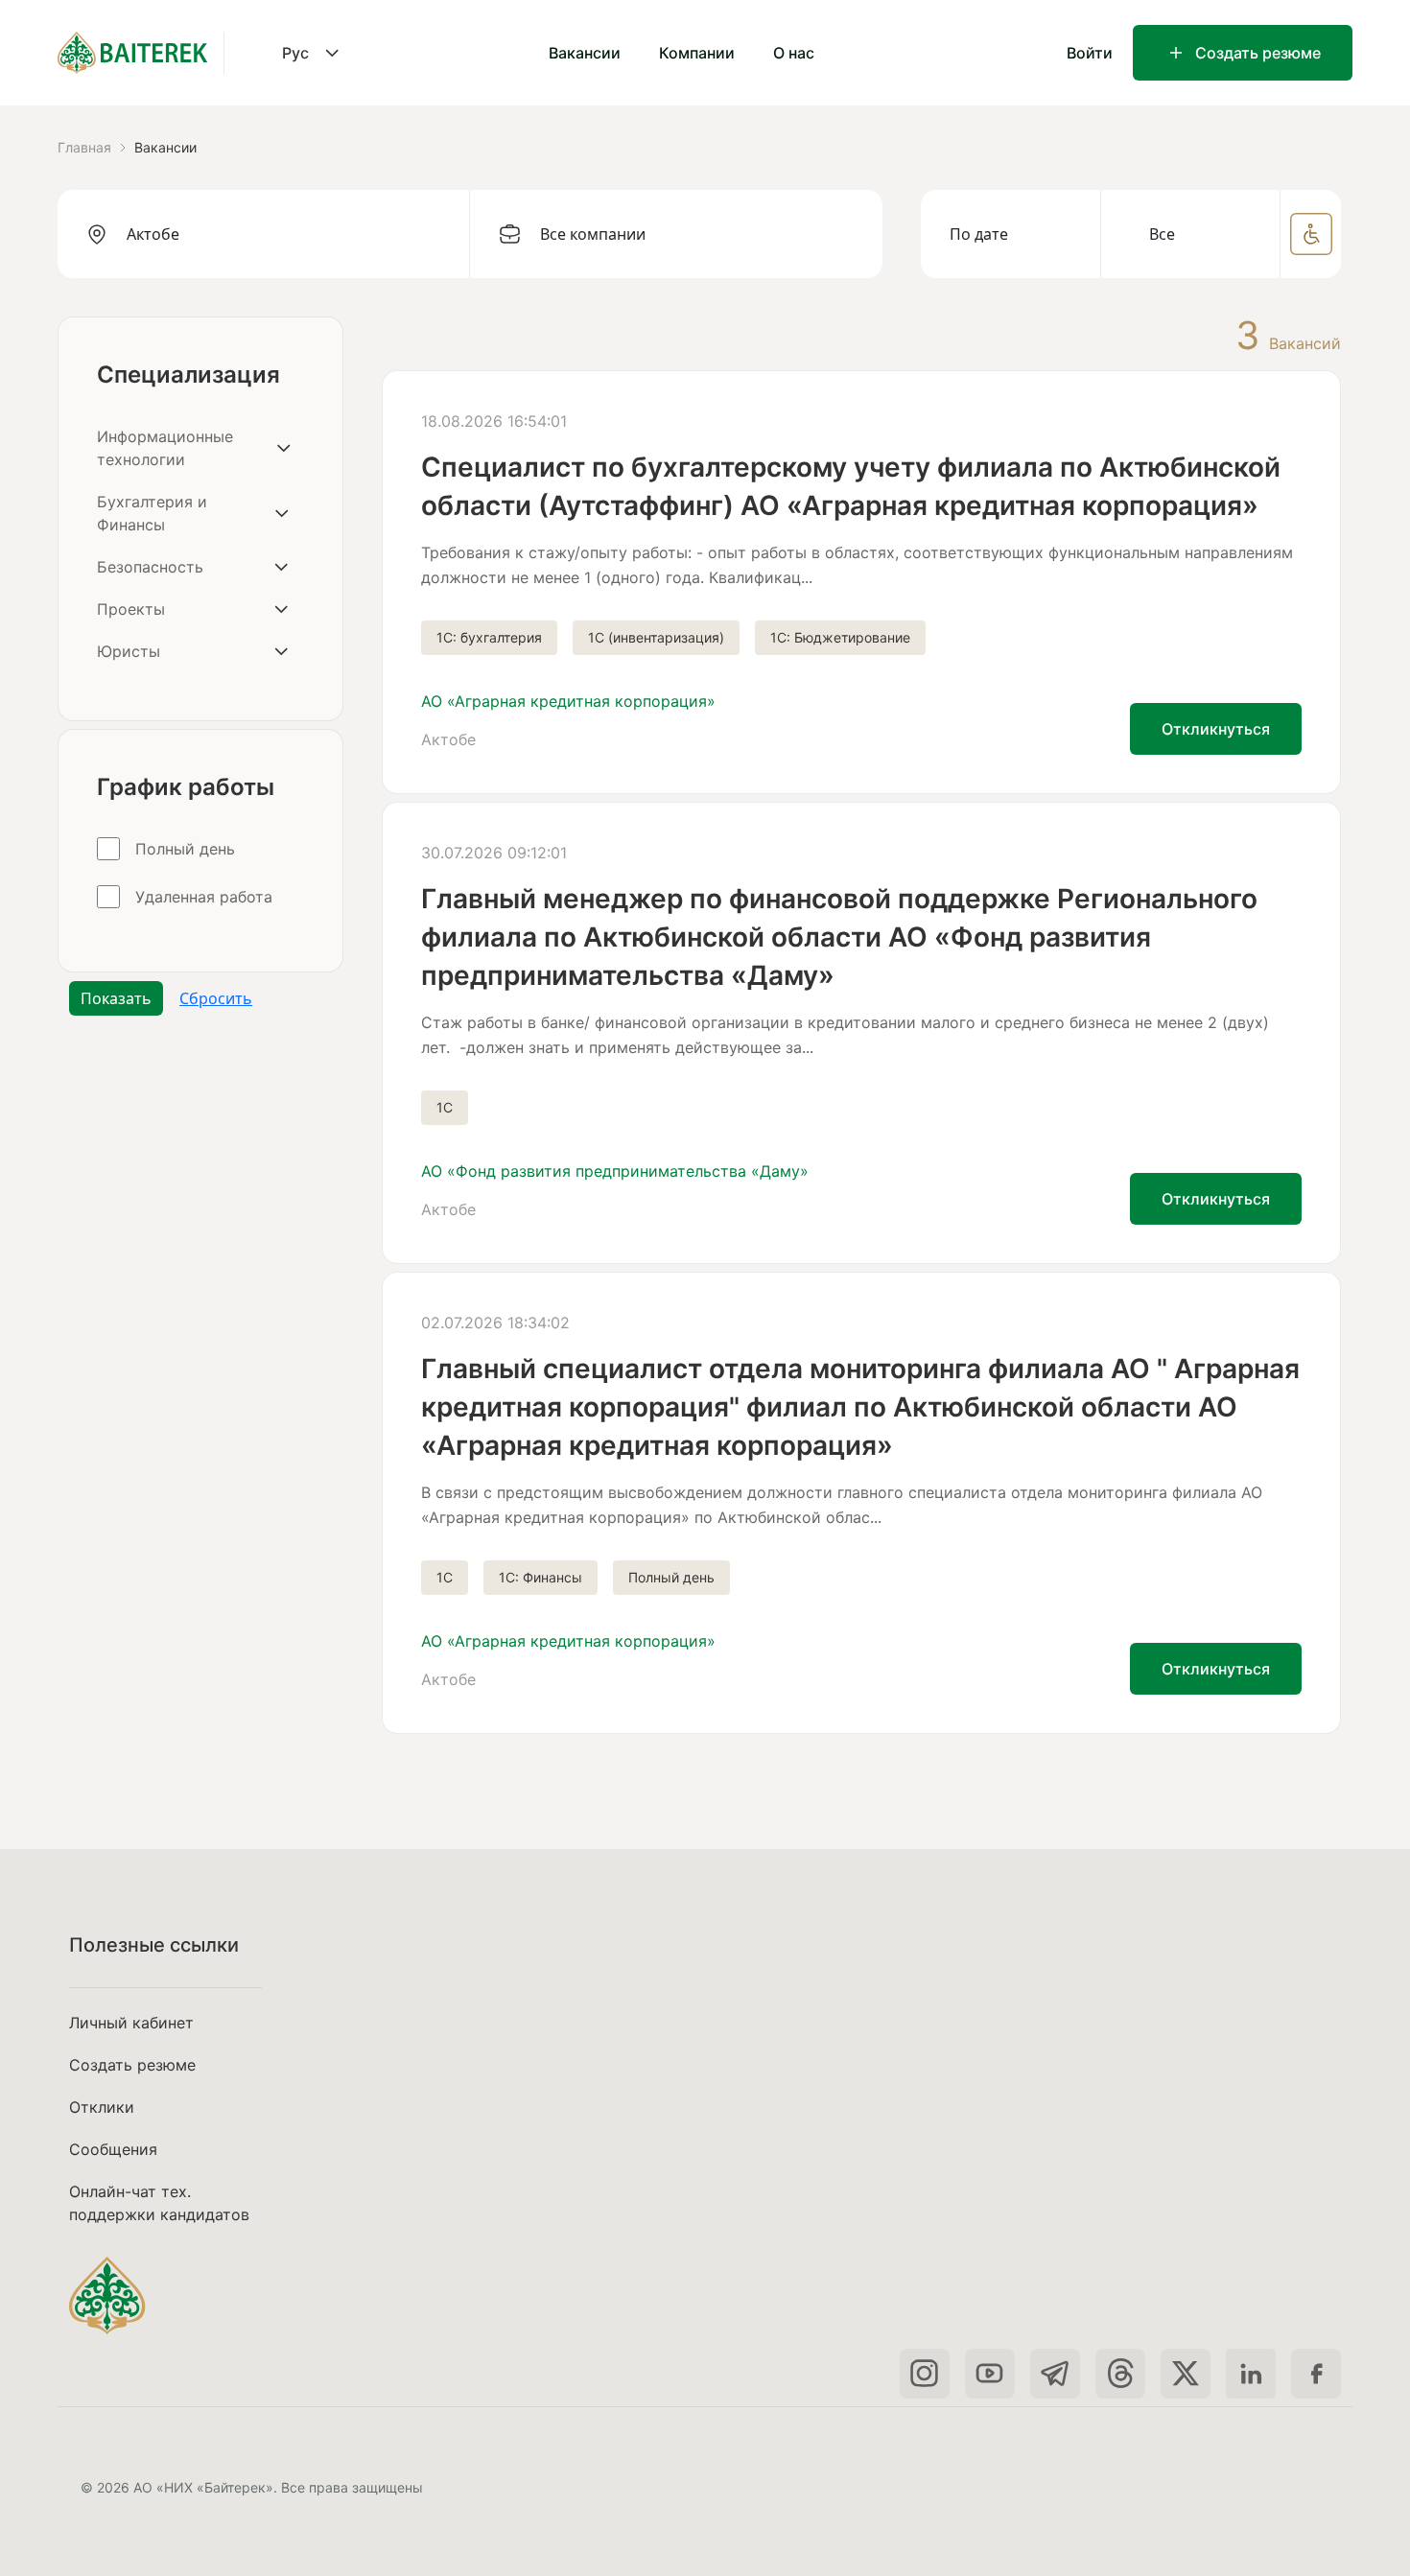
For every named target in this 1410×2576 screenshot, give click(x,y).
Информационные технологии (165, 448)
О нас (794, 53)
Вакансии (585, 53)
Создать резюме (1258, 53)
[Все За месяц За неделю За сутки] (1191, 234)
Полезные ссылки (154, 1945)
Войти (1090, 53)
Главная (84, 147)
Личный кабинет (131, 2023)
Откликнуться (1216, 729)
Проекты (131, 609)
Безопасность (150, 567)
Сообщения (113, 2149)
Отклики (102, 2107)
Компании (697, 53)
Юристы (129, 651)
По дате (979, 234)
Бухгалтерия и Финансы (152, 513)
